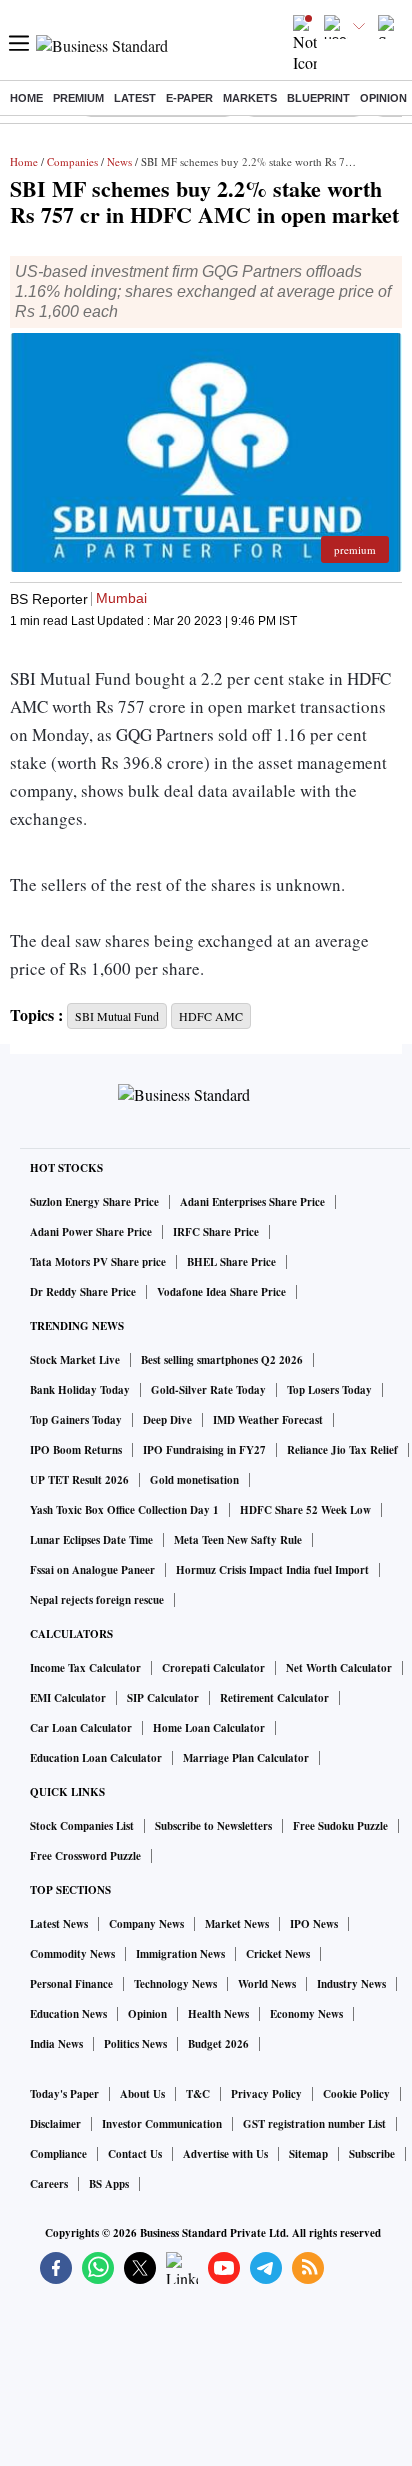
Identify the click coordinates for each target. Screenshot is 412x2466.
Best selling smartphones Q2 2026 (222, 1360)
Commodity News (72, 1954)
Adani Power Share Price (91, 1232)
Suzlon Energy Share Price (94, 1202)
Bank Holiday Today (80, 1390)
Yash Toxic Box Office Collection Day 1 (124, 1510)
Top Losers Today (329, 1390)
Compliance (58, 2154)
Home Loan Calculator (209, 1728)
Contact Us (135, 2154)
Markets (250, 98)
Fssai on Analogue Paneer (92, 1570)
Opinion (383, 98)
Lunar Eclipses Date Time (91, 1540)
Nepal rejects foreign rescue (97, 1600)
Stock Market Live (75, 1360)
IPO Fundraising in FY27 (204, 1450)
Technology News (175, 1984)
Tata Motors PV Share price (98, 1262)
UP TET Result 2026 (79, 1480)
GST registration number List (314, 2124)
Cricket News (278, 1954)
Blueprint (318, 98)
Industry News (351, 1984)
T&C (198, 2094)
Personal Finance (71, 1984)
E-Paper (189, 98)
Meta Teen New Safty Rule (238, 1540)
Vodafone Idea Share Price (221, 1292)
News (119, 161)
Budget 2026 (218, 2044)
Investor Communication (162, 2124)
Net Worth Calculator (339, 1668)
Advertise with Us (225, 2154)
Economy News (306, 2014)
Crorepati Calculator (213, 1668)
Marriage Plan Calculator (246, 1758)
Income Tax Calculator (85, 1668)
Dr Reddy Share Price (83, 1292)
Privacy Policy (266, 2094)
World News (267, 1984)
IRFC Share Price (216, 1232)
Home (26, 98)
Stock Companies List (82, 1826)
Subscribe (372, 2154)
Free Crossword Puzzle (85, 1856)
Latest (135, 98)
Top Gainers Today (76, 1420)
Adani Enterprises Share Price (252, 1202)
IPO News (314, 1924)
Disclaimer (55, 2124)
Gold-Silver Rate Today (208, 1390)
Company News (146, 1924)
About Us (142, 2094)
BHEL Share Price (231, 1262)
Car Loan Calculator (81, 1728)
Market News (237, 1924)
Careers (49, 2184)
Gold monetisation (194, 1480)
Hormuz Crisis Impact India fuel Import (272, 1570)
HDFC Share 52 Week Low (305, 1510)
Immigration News (180, 1954)
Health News (218, 2014)
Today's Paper (64, 2094)
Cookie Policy (356, 2094)
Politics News (135, 2044)
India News (56, 2044)
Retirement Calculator (274, 1698)
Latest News (59, 1924)
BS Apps (109, 2184)
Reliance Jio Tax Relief (342, 1450)
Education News (68, 2014)
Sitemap (308, 2154)
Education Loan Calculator (96, 1758)
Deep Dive (167, 1420)
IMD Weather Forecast (268, 1420)
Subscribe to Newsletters (213, 1826)
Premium (78, 98)
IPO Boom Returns (76, 1450)
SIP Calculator (163, 1698)
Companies (72, 161)
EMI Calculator (68, 1698)
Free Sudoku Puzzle (340, 1826)
